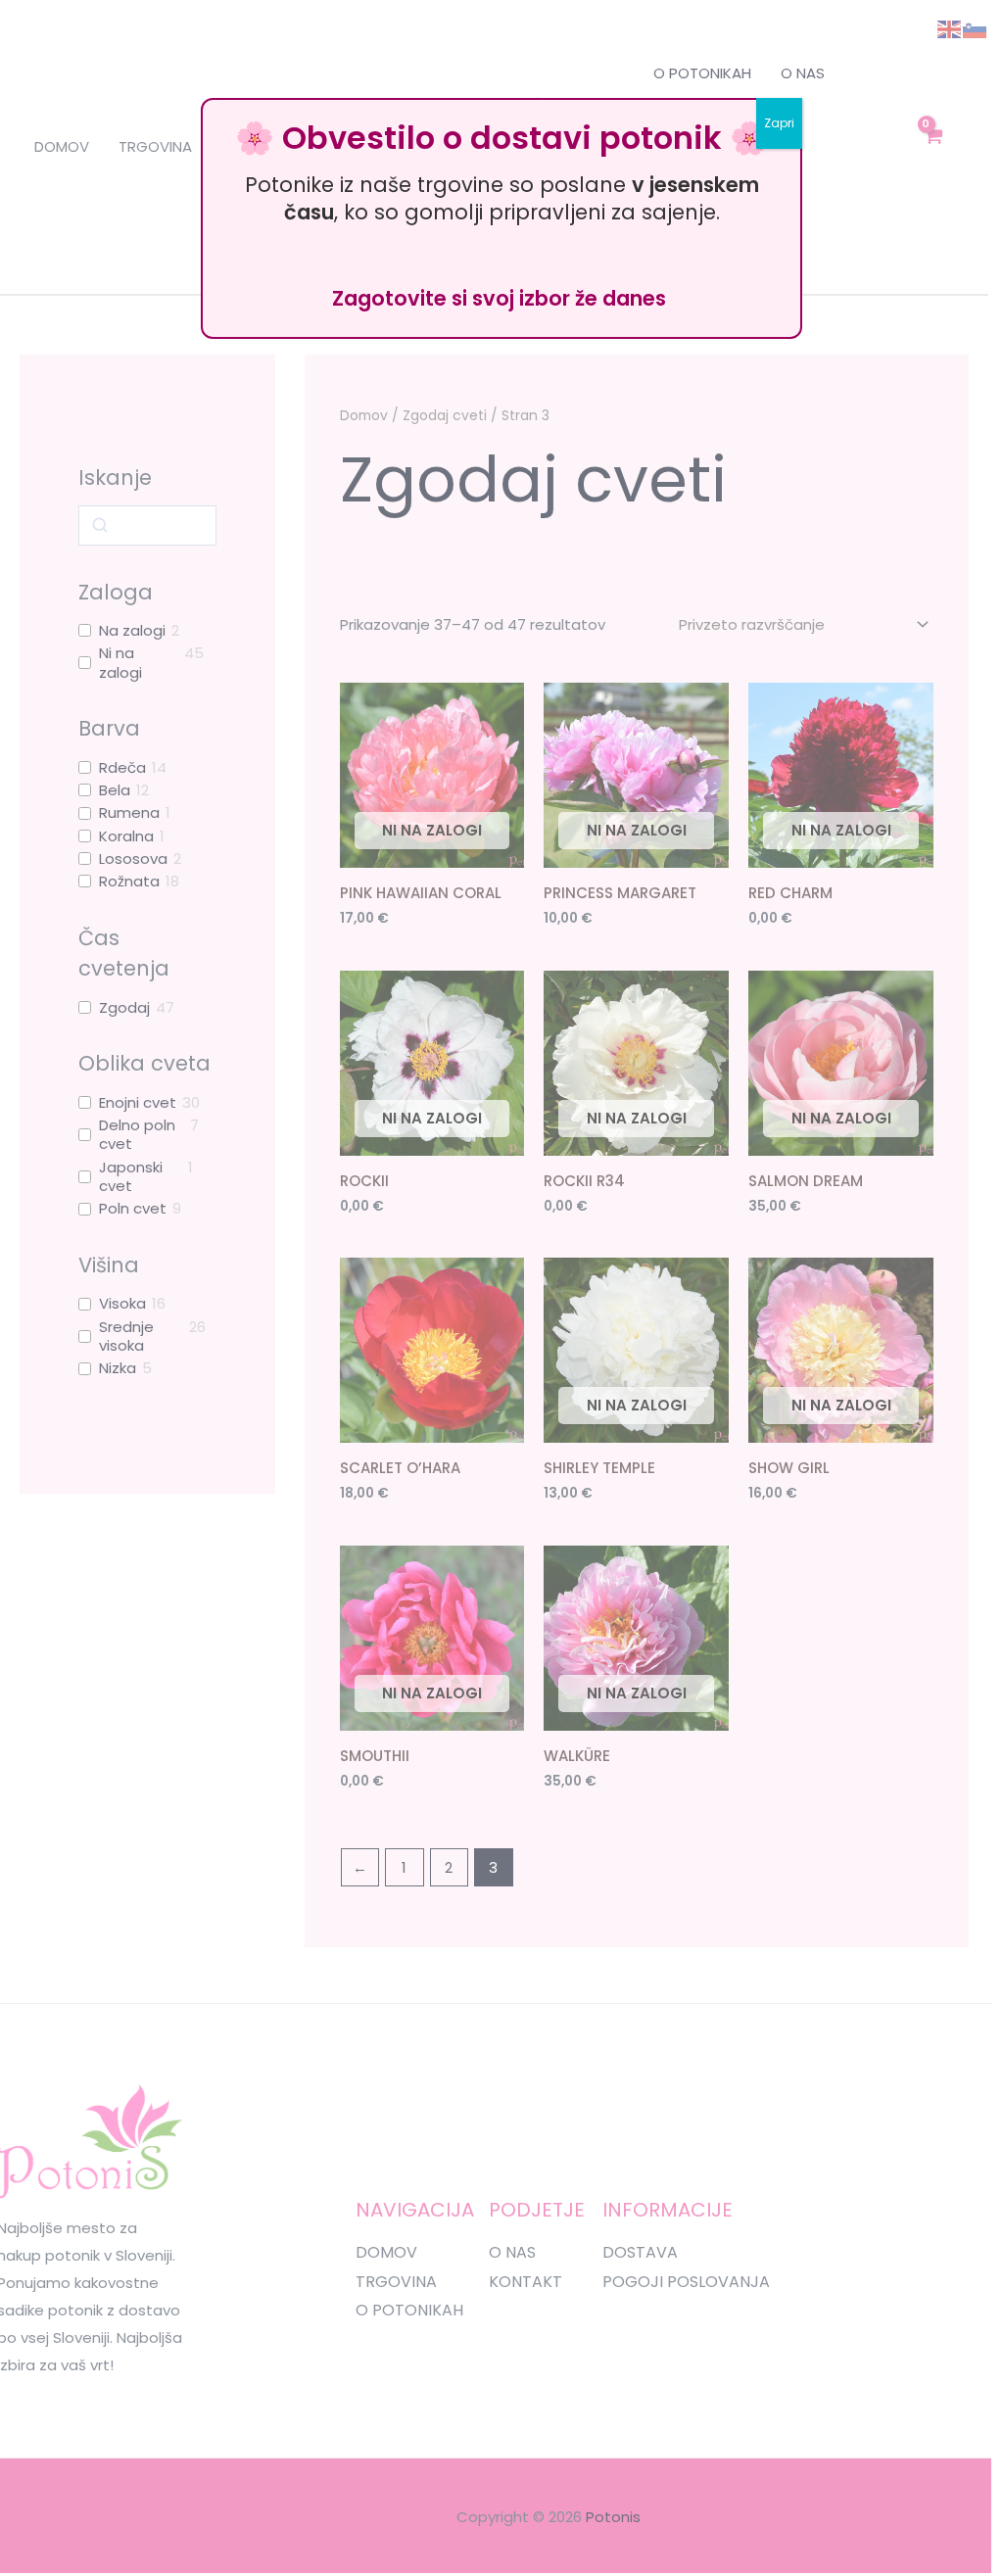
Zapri (779, 123)
